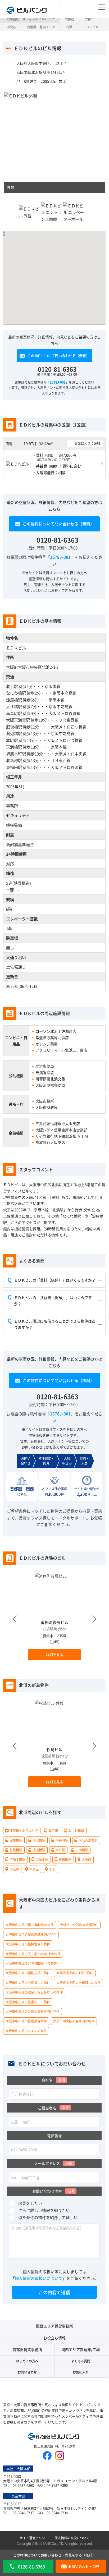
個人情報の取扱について (72, 2538)
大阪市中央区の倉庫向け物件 (74, 2021)
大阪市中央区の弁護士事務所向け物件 (33, 2011)
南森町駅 (14, 713)
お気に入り (81, 2372)
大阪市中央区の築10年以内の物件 (30, 1925)
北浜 (69, 27)
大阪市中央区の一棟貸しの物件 (79, 1982)
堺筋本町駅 (16, 753)
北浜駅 (12, 686)
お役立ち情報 (54, 2338)
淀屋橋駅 (14, 699)
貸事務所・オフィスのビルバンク (30, 19)
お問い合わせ (27, 2372)
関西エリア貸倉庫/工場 (81, 2349)
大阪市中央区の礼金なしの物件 (28, 2002)
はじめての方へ (27, 2361)
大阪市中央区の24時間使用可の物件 (31, 1963)
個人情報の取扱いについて (39, 2278)
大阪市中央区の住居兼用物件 (26, 2021)
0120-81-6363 (57, 369)
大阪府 (70, 19)
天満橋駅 (14, 747)
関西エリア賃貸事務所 (54, 2326)
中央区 (11, 27)
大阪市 (90, 19)
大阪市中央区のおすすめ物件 (26, 2030)
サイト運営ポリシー (34, 2538)
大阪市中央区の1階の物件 (75, 1973)
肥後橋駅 (14, 726)
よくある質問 (81, 2361)
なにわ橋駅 (16, 693)
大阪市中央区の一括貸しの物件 (28, 1982)
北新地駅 (14, 760)
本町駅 (12, 740)
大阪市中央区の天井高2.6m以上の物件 (33, 1953)
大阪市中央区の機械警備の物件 (28, 1944)
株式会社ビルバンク (54, 2437)
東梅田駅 (14, 767)
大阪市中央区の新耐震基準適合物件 (31, 1934)
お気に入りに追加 (88, 443)
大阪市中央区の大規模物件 (79, 1925)
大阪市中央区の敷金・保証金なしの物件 (34, 1992)
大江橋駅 (14, 706)
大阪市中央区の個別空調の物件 (28, 1973)
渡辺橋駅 (14, 733)
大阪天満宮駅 (18, 720)
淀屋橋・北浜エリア (41, 27)
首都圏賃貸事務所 (27, 2349)
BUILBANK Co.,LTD (49, 2543)
